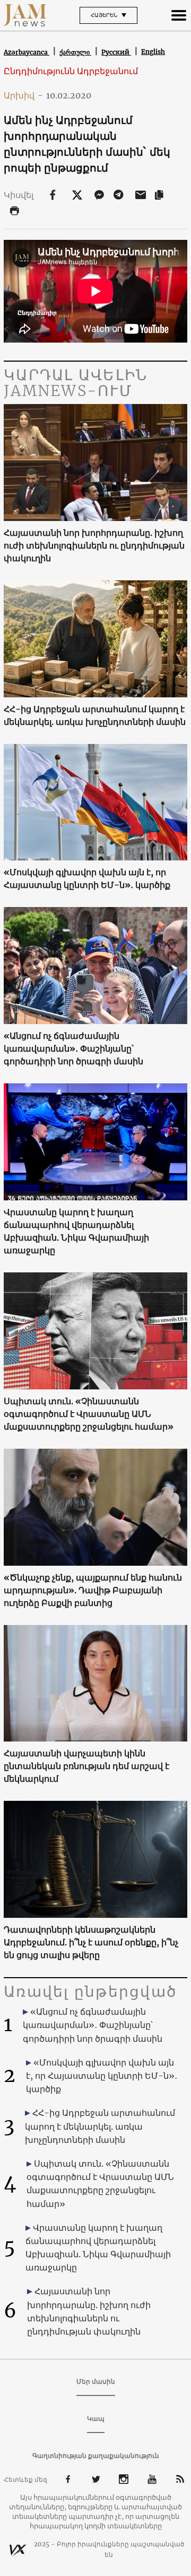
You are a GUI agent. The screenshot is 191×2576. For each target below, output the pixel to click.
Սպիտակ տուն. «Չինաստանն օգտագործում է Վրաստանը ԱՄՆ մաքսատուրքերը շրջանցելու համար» (89, 1414)
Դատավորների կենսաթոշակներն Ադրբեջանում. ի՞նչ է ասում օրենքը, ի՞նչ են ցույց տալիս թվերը (91, 1942)
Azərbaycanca (27, 52)
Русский (116, 52)
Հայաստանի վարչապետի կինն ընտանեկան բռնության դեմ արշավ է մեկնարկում (86, 1766)
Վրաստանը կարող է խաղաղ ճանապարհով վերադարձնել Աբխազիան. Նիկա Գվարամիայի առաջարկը (76, 1231)
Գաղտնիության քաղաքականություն (96, 2456)
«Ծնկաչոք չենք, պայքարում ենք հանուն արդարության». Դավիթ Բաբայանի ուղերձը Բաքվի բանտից (93, 1590)
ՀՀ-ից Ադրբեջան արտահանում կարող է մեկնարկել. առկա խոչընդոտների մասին (95, 715)
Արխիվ (23, 95)
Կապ (96, 2418)
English (153, 52)
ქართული (75, 52)
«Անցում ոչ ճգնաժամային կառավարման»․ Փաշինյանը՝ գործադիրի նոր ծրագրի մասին (73, 1048)
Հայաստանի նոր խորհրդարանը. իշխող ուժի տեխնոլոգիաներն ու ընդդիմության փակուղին (94, 545)
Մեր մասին (96, 2381)
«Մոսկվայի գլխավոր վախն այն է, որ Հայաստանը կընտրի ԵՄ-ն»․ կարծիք (87, 878)
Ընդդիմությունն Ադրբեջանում (71, 71)
